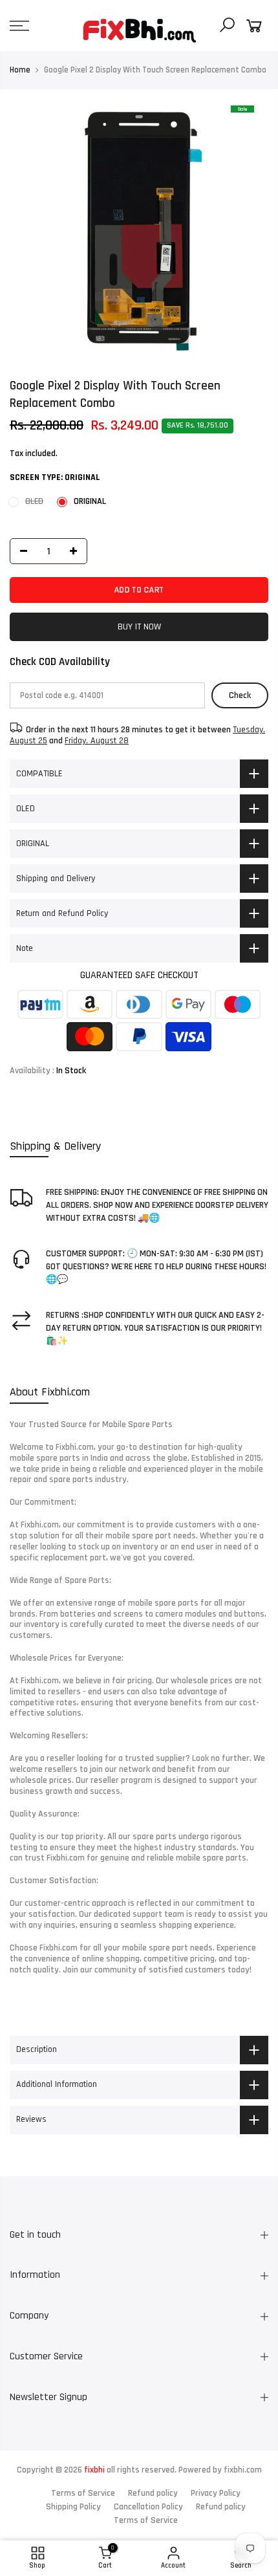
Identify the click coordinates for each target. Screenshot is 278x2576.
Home (20, 70)
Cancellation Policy (148, 2507)
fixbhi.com (243, 2470)
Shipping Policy (73, 2507)
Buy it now (139, 627)
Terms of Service (83, 2493)
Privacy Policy (216, 2493)
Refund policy (153, 2493)
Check (240, 695)
